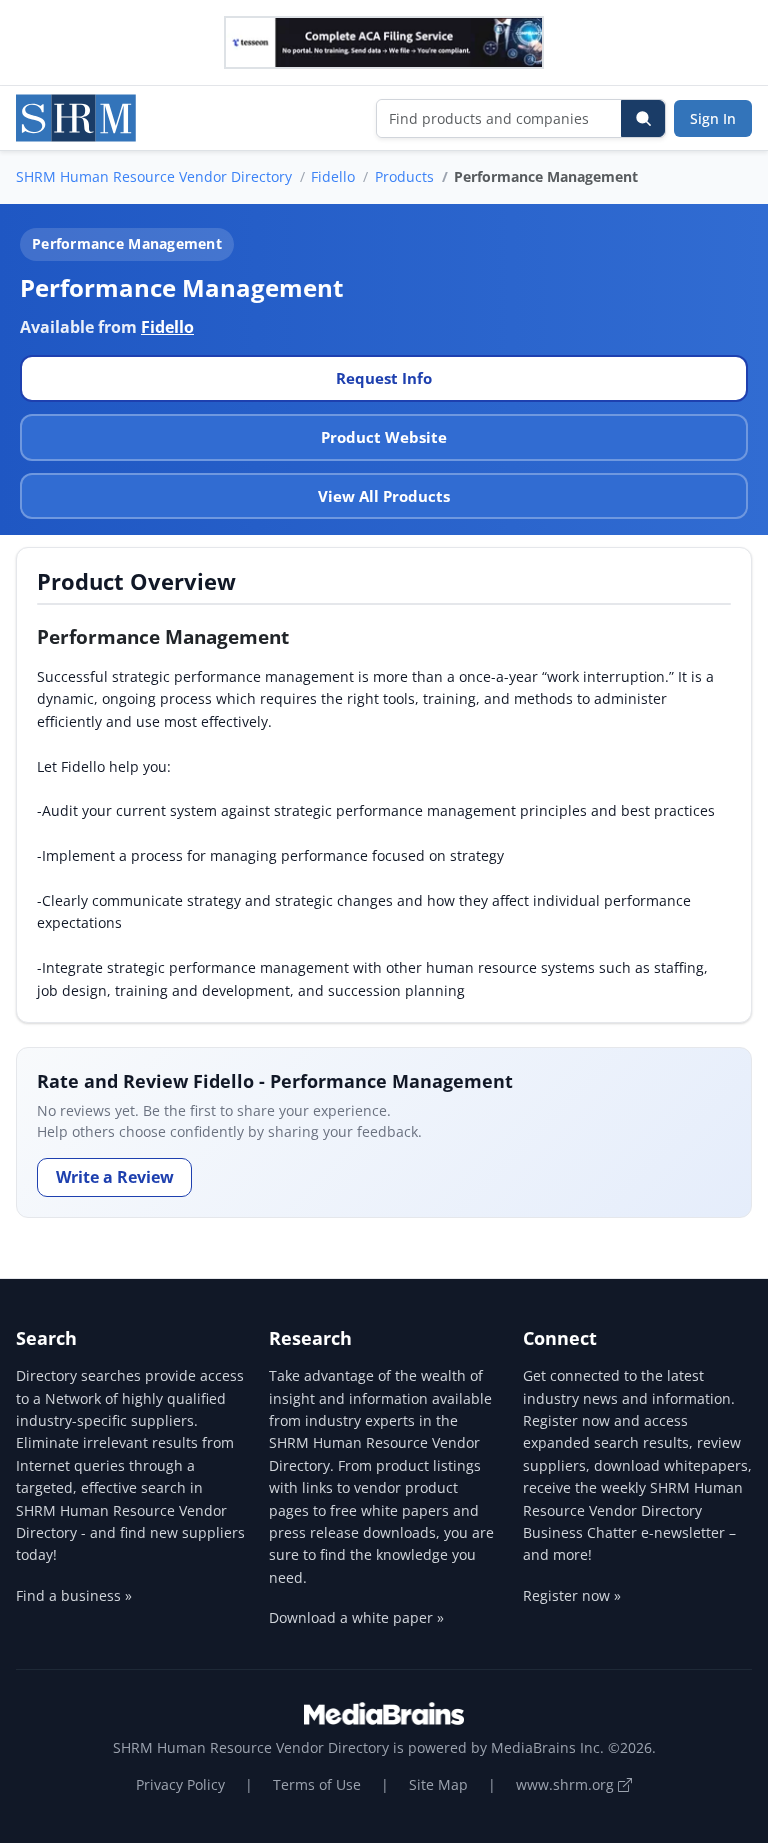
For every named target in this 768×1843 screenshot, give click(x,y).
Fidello (333, 176)
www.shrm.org (567, 1784)
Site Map (438, 1784)
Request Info (384, 378)
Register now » (572, 1595)
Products (404, 176)
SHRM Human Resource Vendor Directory (154, 176)
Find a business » (74, 1595)
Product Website (384, 437)
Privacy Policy (180, 1784)
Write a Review (115, 1177)
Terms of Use (317, 1784)
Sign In (713, 118)
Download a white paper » (356, 1617)
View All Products (384, 496)
